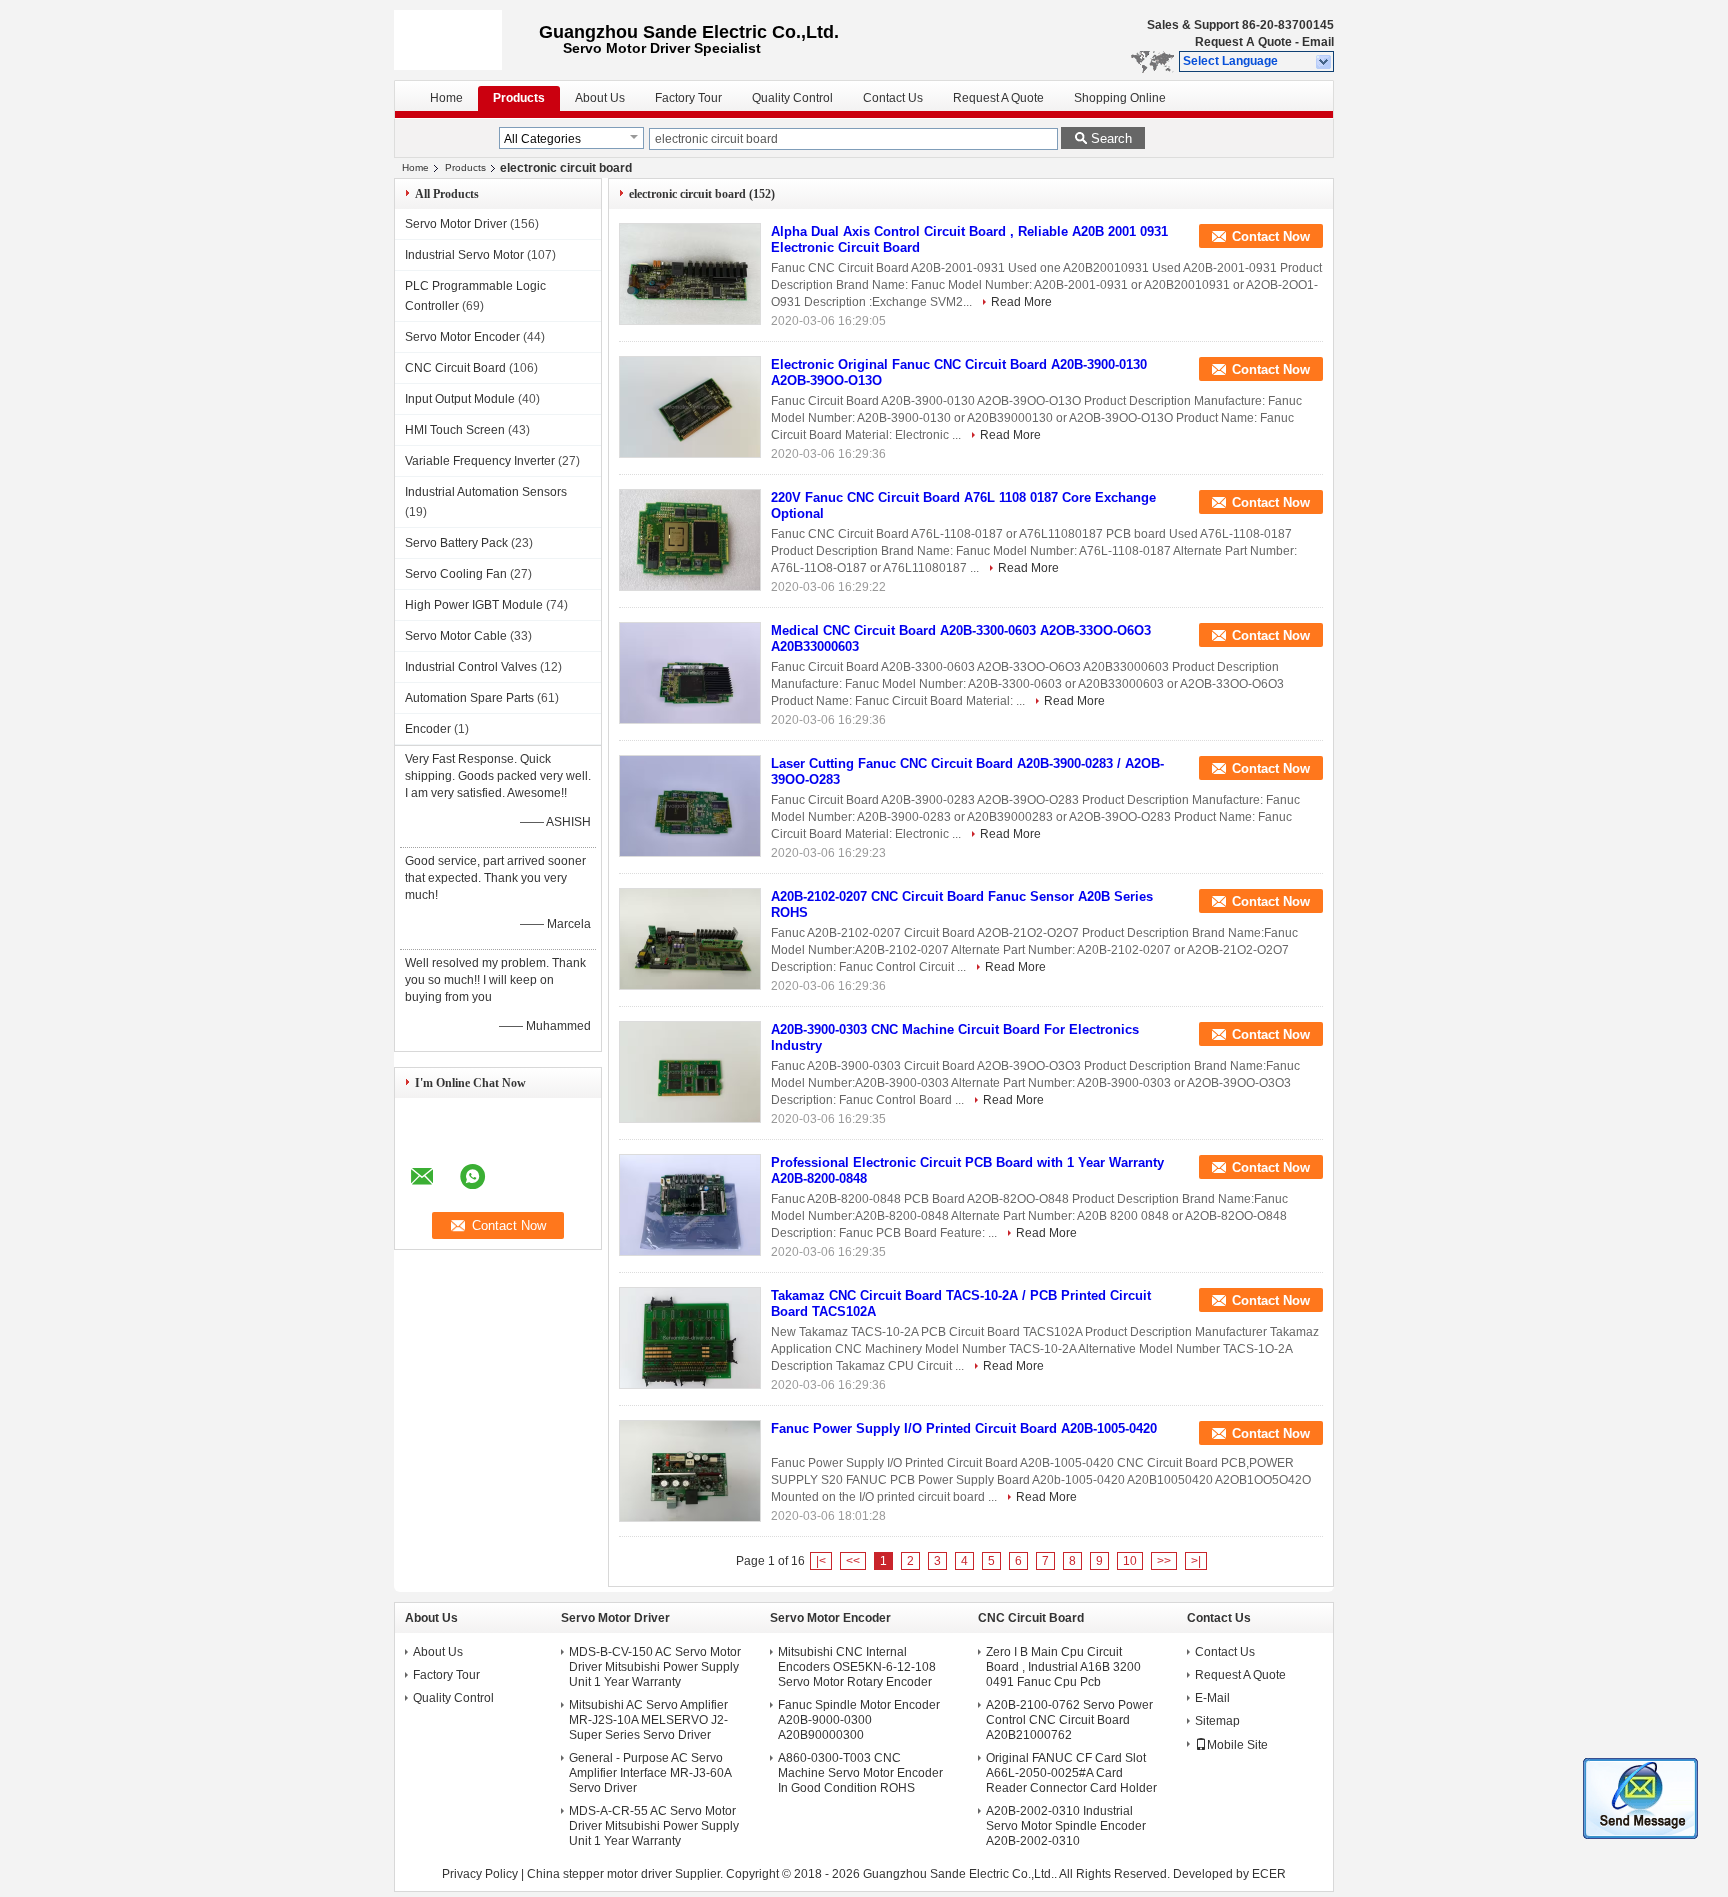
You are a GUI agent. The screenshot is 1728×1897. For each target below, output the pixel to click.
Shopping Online (1120, 98)
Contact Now (1271, 236)
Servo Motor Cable (456, 636)
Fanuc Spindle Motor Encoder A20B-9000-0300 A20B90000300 (859, 1720)
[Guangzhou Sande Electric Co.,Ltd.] (1324, 62)
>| (1196, 1561)
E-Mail (1212, 1698)
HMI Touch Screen (455, 430)
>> (1164, 1561)
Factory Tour (688, 98)
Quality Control (792, 98)
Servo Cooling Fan (456, 574)
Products (519, 98)
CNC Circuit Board (455, 368)
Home (446, 98)
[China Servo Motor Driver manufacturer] (466, 40)
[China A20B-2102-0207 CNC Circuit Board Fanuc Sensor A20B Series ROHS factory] (690, 939)
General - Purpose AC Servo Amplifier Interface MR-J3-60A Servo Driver (650, 1773)
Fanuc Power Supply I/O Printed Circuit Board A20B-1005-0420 (964, 1428)
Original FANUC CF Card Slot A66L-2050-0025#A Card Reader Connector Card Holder (1071, 1773)
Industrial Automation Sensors (486, 492)
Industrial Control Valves (471, 667)
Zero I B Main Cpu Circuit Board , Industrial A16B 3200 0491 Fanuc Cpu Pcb (1063, 1667)
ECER (1269, 1874)
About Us (600, 98)
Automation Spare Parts (469, 698)
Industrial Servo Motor (464, 255)
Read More (1021, 302)
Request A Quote (1243, 42)
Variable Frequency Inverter (480, 461)
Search (1111, 138)
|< (821, 1561)
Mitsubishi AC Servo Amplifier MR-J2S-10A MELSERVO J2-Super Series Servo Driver (648, 1720)
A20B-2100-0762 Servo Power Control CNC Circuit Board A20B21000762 (1069, 1720)
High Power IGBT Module (474, 605)
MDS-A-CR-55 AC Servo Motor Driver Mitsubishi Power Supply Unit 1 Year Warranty (654, 1826)
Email (1318, 42)
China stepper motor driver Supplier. (626, 1874)
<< (853, 1561)
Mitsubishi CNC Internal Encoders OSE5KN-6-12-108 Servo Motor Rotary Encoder (857, 1667)
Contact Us (893, 98)
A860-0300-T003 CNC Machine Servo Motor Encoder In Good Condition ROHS (860, 1773)
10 (1130, 1561)
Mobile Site (1237, 1745)
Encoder (428, 729)
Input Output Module (460, 399)
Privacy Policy (480, 1874)
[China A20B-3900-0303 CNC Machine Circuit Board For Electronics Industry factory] (690, 1072)
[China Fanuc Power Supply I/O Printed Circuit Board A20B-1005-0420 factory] (690, 1471)
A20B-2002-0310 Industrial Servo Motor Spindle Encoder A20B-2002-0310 (1066, 1826)
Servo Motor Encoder (462, 337)
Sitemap (1217, 1721)
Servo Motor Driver (456, 224)
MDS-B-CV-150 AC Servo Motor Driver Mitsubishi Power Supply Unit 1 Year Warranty (655, 1667)
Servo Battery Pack (456, 543)
